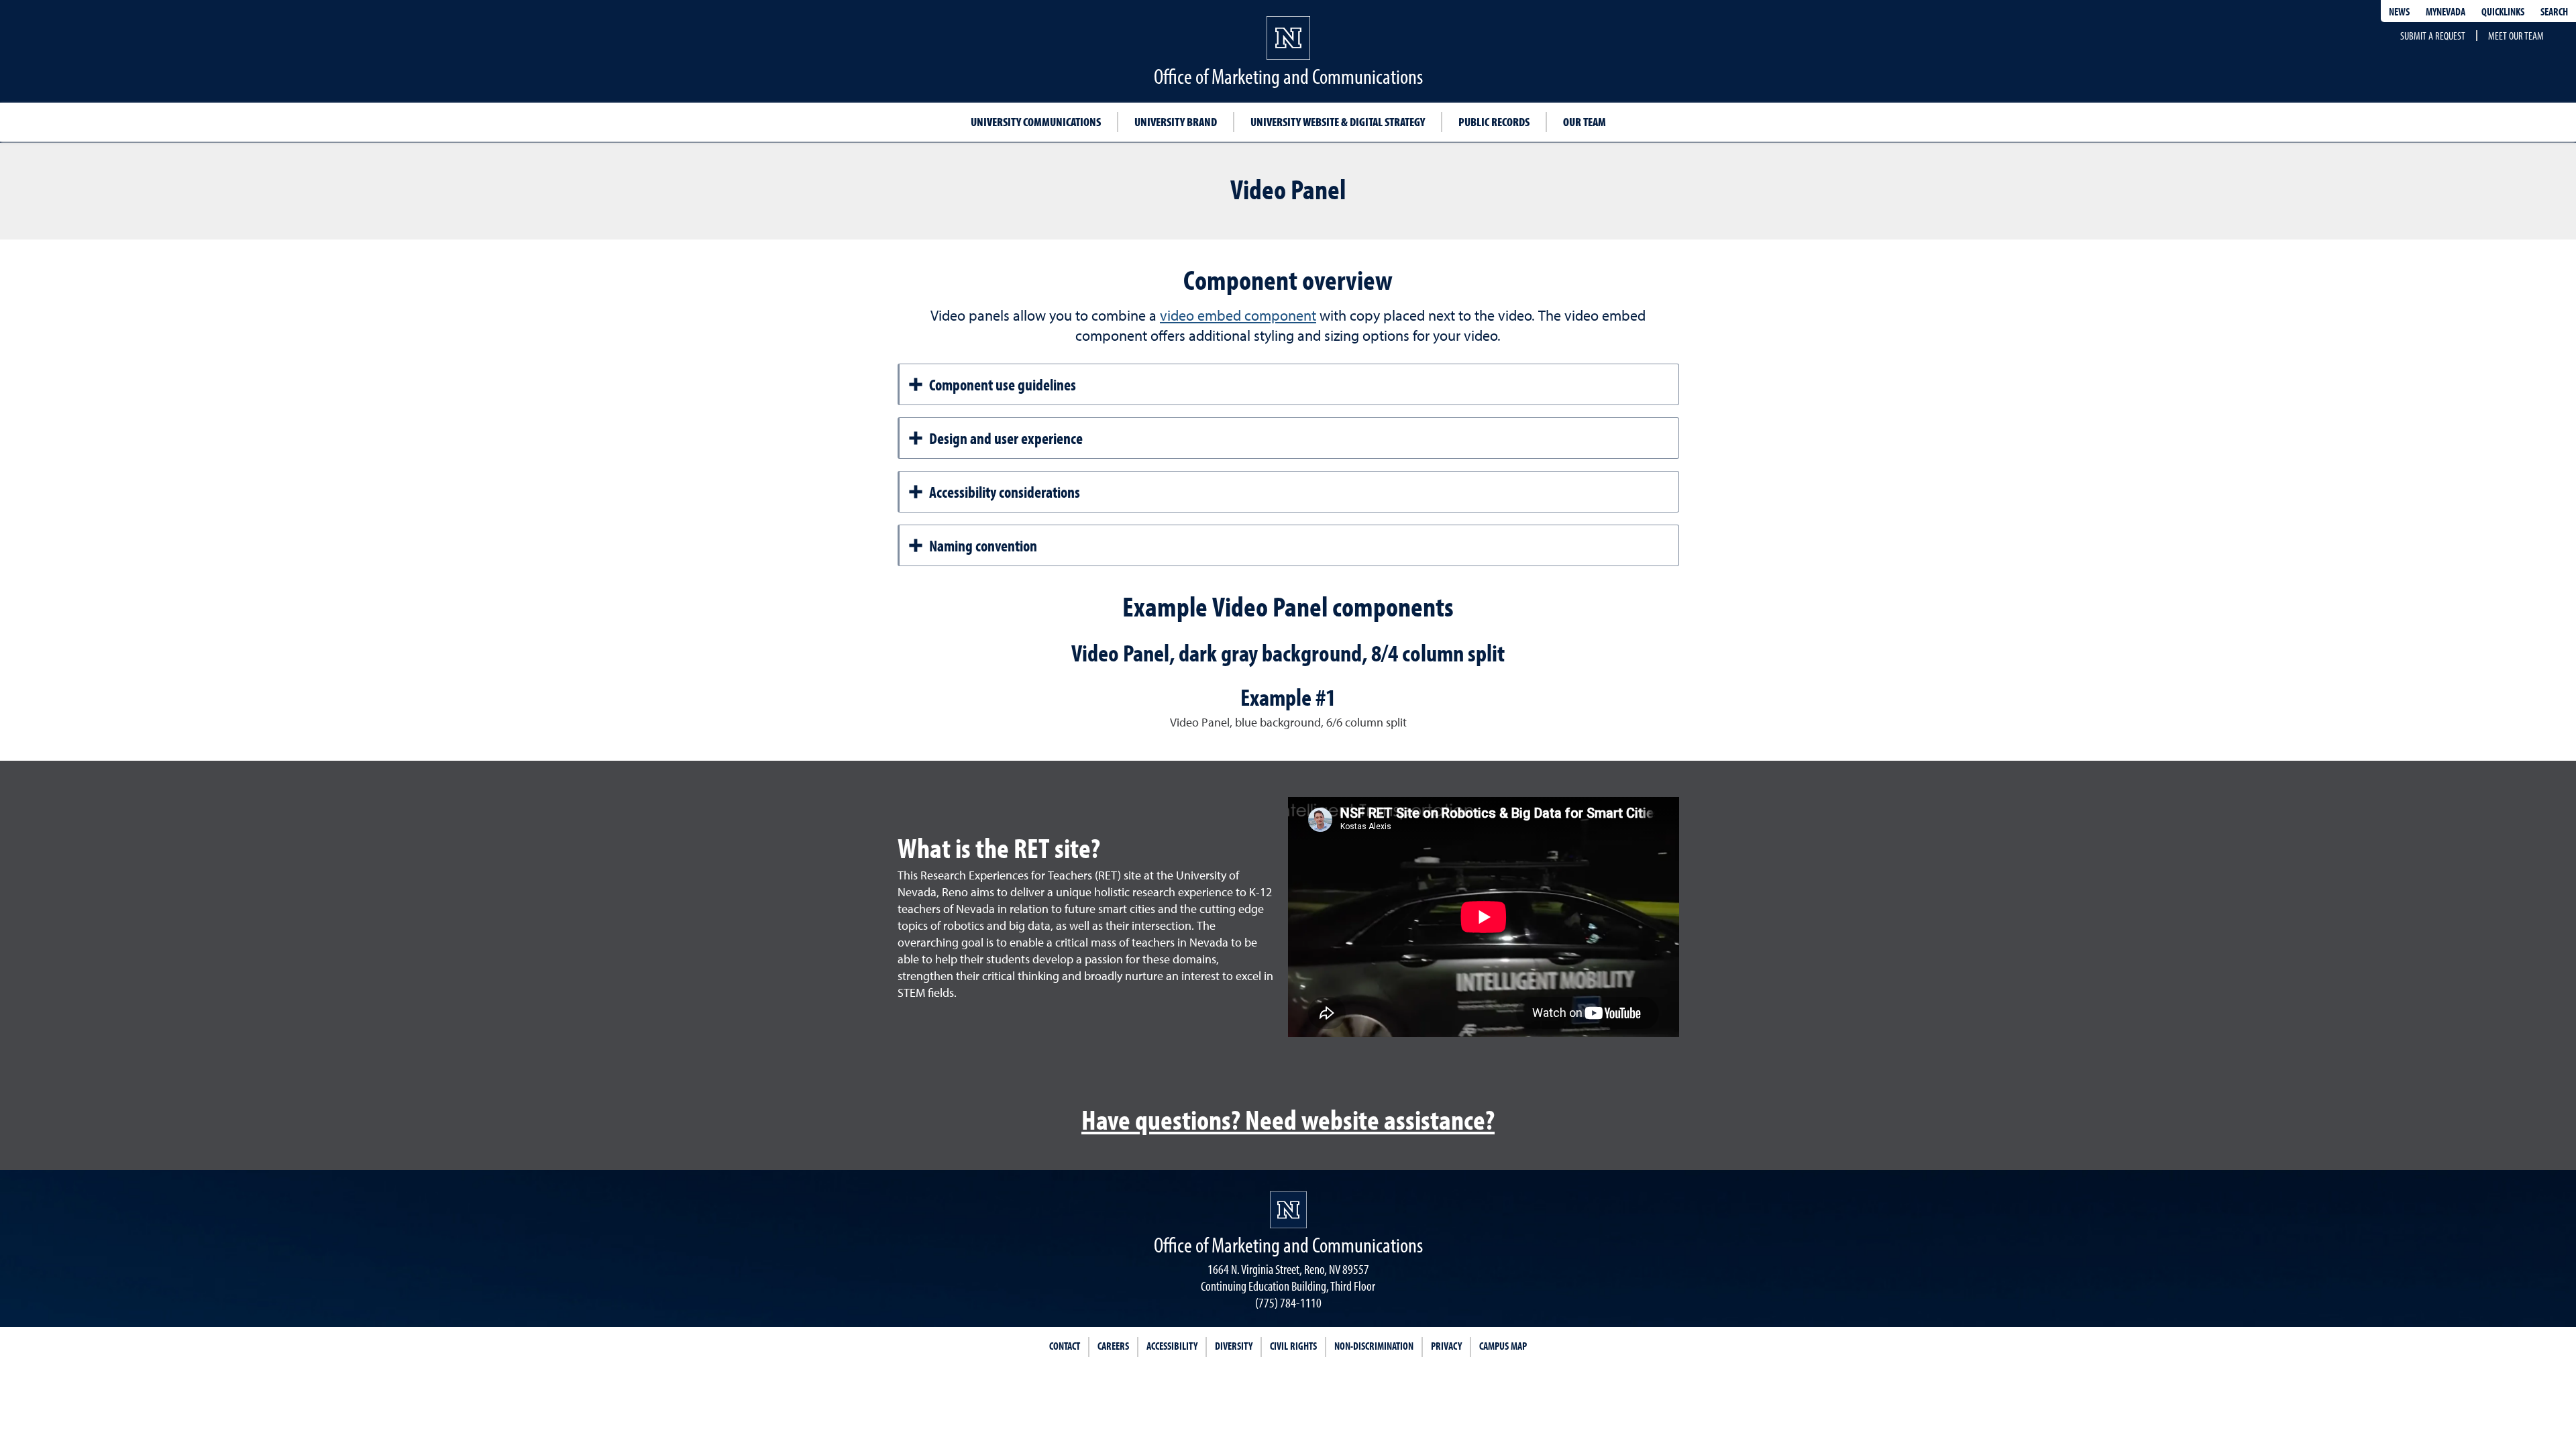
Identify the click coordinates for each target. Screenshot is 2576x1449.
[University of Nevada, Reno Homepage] (1288, 1210)
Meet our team (2516, 36)
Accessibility (1172, 1346)
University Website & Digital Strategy (1338, 122)
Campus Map (1503, 1346)
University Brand (1176, 122)
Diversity (1234, 1346)
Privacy (1446, 1346)
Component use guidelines (1003, 384)
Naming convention (983, 545)
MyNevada (2446, 11)
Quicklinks (2503, 11)
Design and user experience (1006, 438)
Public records (1494, 122)
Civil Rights (1293, 1346)
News (2399, 11)
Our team (1585, 122)
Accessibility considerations (1005, 492)
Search (2554, 11)
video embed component (1238, 317)
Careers (1113, 1346)
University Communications (1036, 122)
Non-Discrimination (1374, 1346)
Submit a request (2433, 36)
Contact (1065, 1346)
